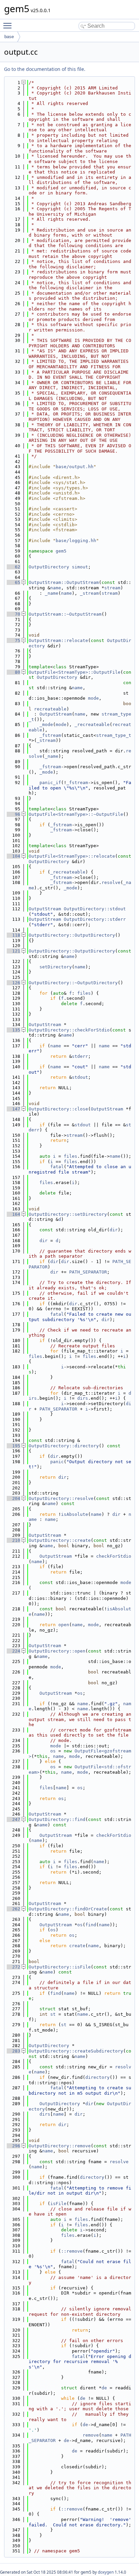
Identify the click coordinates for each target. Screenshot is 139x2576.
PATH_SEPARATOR (88, 1272)
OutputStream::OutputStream (64, 582)
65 (13, 582)
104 (13, 856)
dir (114, 1230)
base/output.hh (75, 467)
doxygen (106, 2572)
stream (112, 588)
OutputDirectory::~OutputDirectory (73, 983)
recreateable (50, 709)
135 (13, 1030)
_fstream (50, 735)
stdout (80, 1077)
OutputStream (56, 714)
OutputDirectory (49, 567)
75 (13, 640)
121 (13, 951)
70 (13, 614)
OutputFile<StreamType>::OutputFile (75, 672)
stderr (80, 1056)
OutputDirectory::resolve (61, 1498)
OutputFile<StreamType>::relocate (72, 856)
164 (13, 1214)
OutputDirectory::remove (60, 2146)
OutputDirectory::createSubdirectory (76, 2051)
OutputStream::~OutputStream (65, 614)
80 (13, 672)
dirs (83, 1398)
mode (93, 698)
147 (13, 1109)
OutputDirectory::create (60, 1540)
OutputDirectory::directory (64, 1446)
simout (80, 567)
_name (52, 593)
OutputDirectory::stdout (95, 909)
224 (13, 1651)
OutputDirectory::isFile (60, 1967)
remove (91, 2435)
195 (13, 1446)
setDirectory (56, 967)
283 (13, 2051)
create (77, 1946)
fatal (57, 1167)
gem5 (61, 551)
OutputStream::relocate (58, 640)
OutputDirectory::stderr (95, 919)
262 (13, 1909)
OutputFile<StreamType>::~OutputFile (76, 814)
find (91, 1925)
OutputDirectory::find (57, 1819)
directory (98, 2077)
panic (57, 1462)
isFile (58, 2204)
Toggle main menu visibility (9, 25)
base (9, 37)
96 (13, 814)
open (64, 1625)
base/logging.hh (76, 541)
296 (13, 2146)
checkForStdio (114, 1556)
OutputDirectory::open (57, 1651)
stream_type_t (114, 735)
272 (13, 1967)
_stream (89, 593)
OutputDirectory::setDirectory (68, 1214)
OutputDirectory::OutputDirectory (72, 935)
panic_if (50, 783)
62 (13, 567)
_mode (46, 724)
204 (13, 1498)
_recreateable (92, 724)
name (56, 588)
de (104, 2388)
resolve (111, 882)
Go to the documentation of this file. (45, 69)
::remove (72, 2251)
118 (13, 935)
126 (13, 983)
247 (13, 1819)
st (53, 2014)
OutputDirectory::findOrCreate (68, 1909)
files (84, 993)
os (80, 1693)
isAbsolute (75, 1514)
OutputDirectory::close (58, 1109)
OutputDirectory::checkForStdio (69, 1030)
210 (13, 1540)
